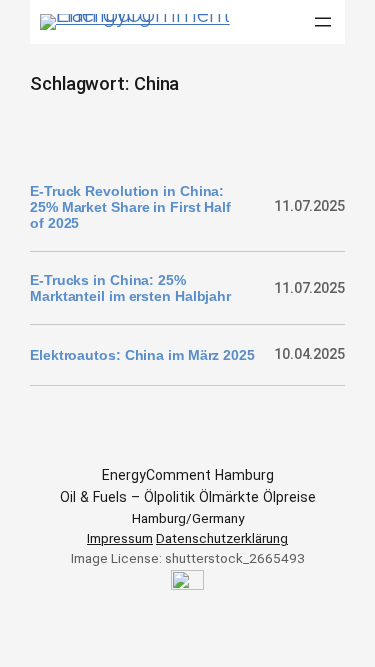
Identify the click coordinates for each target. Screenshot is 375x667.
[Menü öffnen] (323, 22)
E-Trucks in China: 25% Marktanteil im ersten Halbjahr (130, 288)
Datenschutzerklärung (222, 538)
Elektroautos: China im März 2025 (142, 355)
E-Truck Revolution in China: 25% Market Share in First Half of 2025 (130, 207)
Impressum (120, 538)
